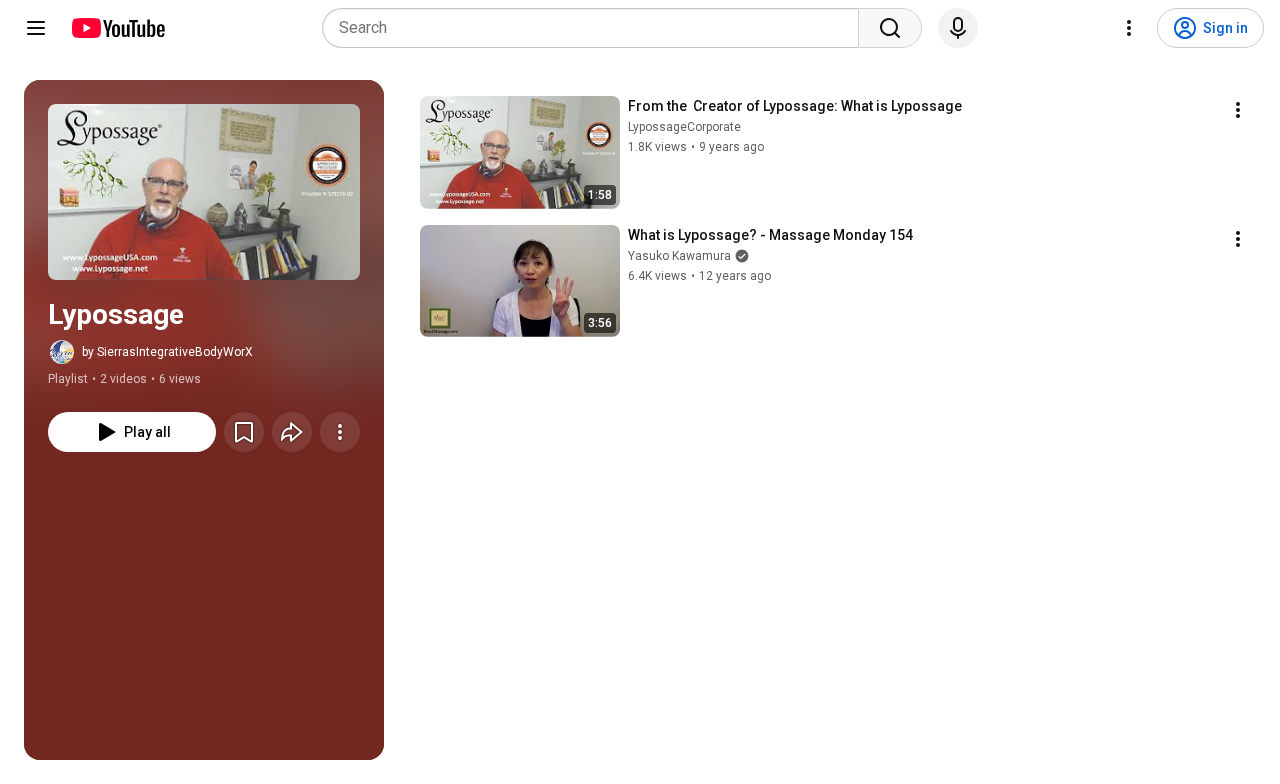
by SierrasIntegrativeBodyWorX (167, 352)
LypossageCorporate (684, 127)
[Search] (890, 28)
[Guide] (36, 28)
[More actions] (340, 432)
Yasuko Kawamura (679, 256)
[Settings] (1129, 28)
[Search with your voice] (958, 28)
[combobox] (596, 28)
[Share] (292, 432)
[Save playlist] (244, 432)
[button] (204, 192)
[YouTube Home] (117, 28)
